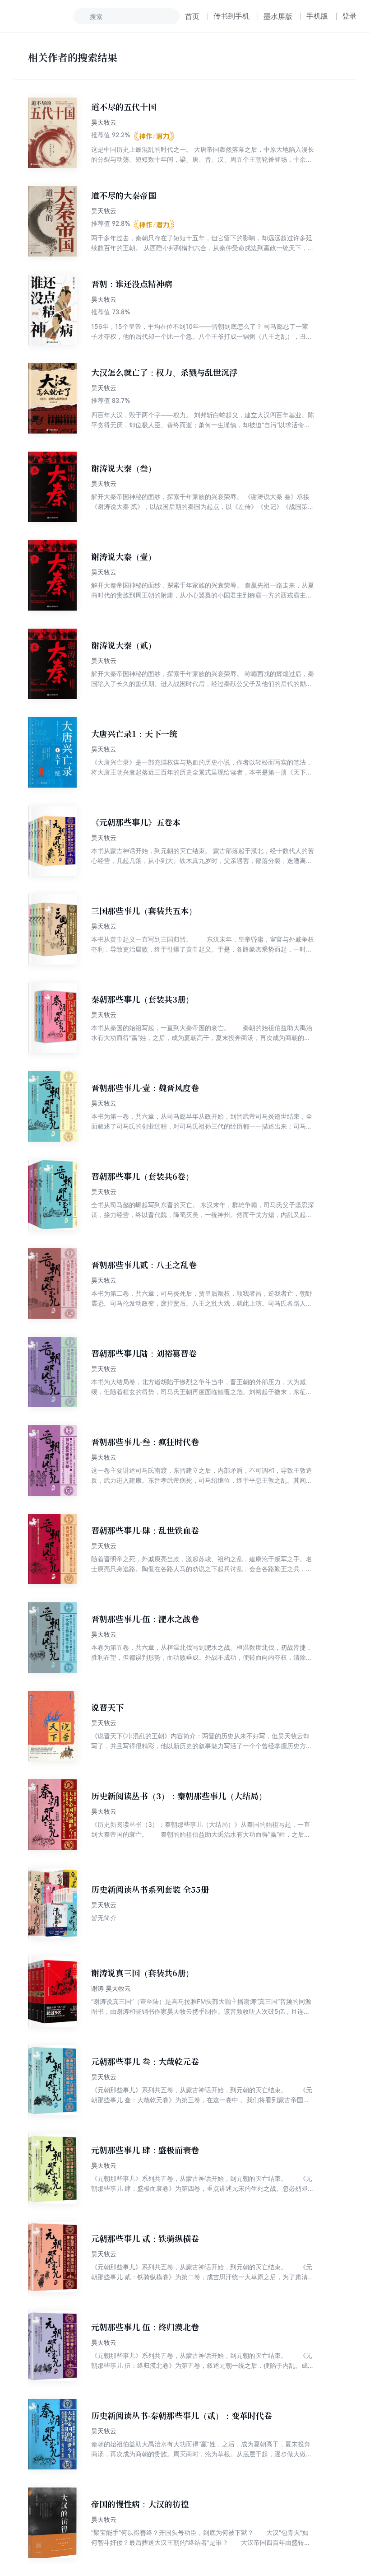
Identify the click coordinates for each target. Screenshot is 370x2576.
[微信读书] (44, 16)
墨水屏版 (278, 16)
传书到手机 (231, 16)
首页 (192, 16)
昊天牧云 (104, 122)
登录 (349, 16)
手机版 (317, 16)
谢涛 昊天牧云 (111, 1988)
